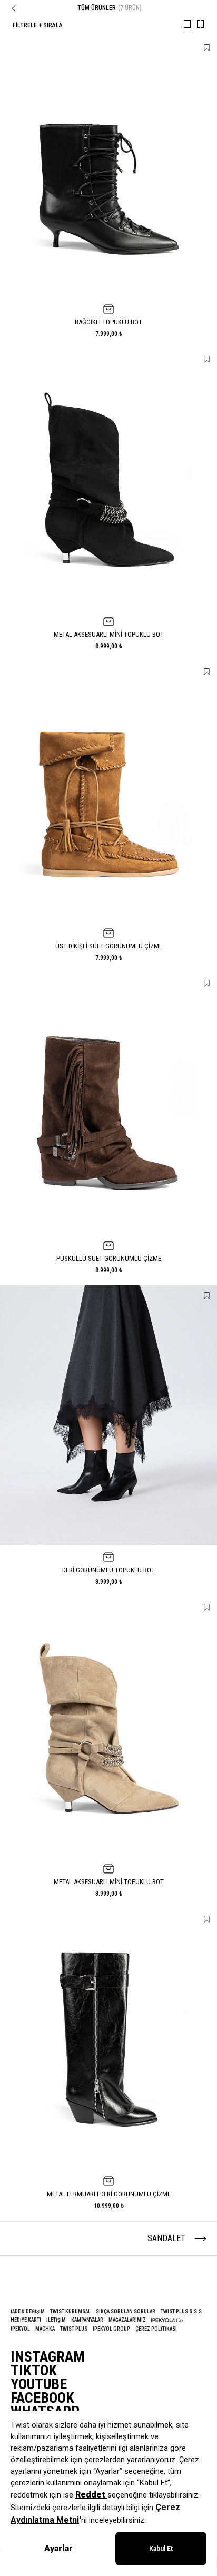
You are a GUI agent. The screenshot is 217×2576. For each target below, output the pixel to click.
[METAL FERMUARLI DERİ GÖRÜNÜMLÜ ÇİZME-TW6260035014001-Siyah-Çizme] (108, 2039)
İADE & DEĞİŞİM (28, 2311)
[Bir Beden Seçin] (108, 309)
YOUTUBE (39, 2384)
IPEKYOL (20, 2329)
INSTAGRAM (48, 2357)
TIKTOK (34, 2371)
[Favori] (207, 48)
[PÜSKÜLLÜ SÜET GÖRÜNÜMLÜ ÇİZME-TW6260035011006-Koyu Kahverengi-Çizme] (108, 1103)
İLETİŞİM (56, 2320)
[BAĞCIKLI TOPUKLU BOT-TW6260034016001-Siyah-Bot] (108, 167)
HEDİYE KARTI (26, 2320)
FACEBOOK (42, 2398)
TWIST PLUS (74, 2329)
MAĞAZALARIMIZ (127, 2320)
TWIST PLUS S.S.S (181, 2311)
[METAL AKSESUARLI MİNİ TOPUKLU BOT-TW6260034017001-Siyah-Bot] (108, 479)
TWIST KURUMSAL (70, 2311)
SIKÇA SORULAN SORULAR (126, 2311)
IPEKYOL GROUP (111, 2329)
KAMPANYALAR (87, 2320)
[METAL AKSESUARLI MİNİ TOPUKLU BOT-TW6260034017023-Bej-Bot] (108, 1727)
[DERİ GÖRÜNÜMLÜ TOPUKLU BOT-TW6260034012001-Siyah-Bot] (108, 1415)
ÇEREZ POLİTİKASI (156, 2329)
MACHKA (45, 2329)
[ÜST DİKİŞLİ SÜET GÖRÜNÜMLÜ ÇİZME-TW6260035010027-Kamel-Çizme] (108, 791)
